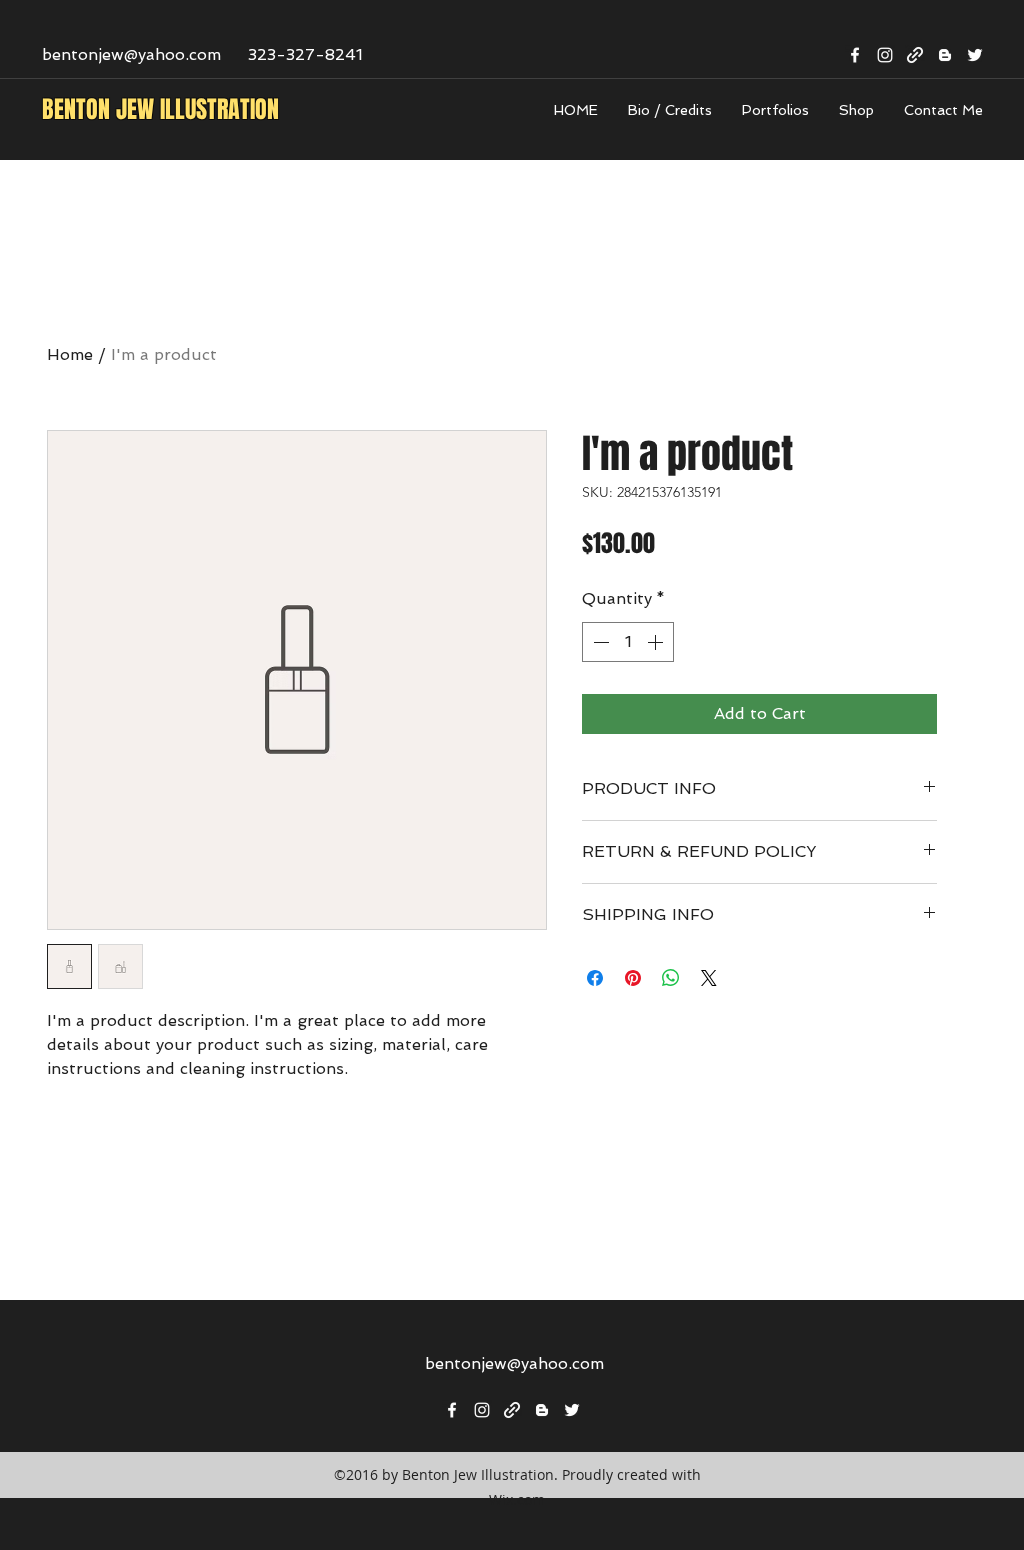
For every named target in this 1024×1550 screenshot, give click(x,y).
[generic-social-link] (915, 55)
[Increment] (657, 642)
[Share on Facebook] (595, 978)
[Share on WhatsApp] (671, 978)
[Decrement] (599, 642)
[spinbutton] (628, 642)
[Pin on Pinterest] (633, 978)
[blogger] (945, 55)
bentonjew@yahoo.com (131, 54)
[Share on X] (709, 978)
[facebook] (855, 55)
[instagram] (885, 55)
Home (70, 354)
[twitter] (975, 55)
